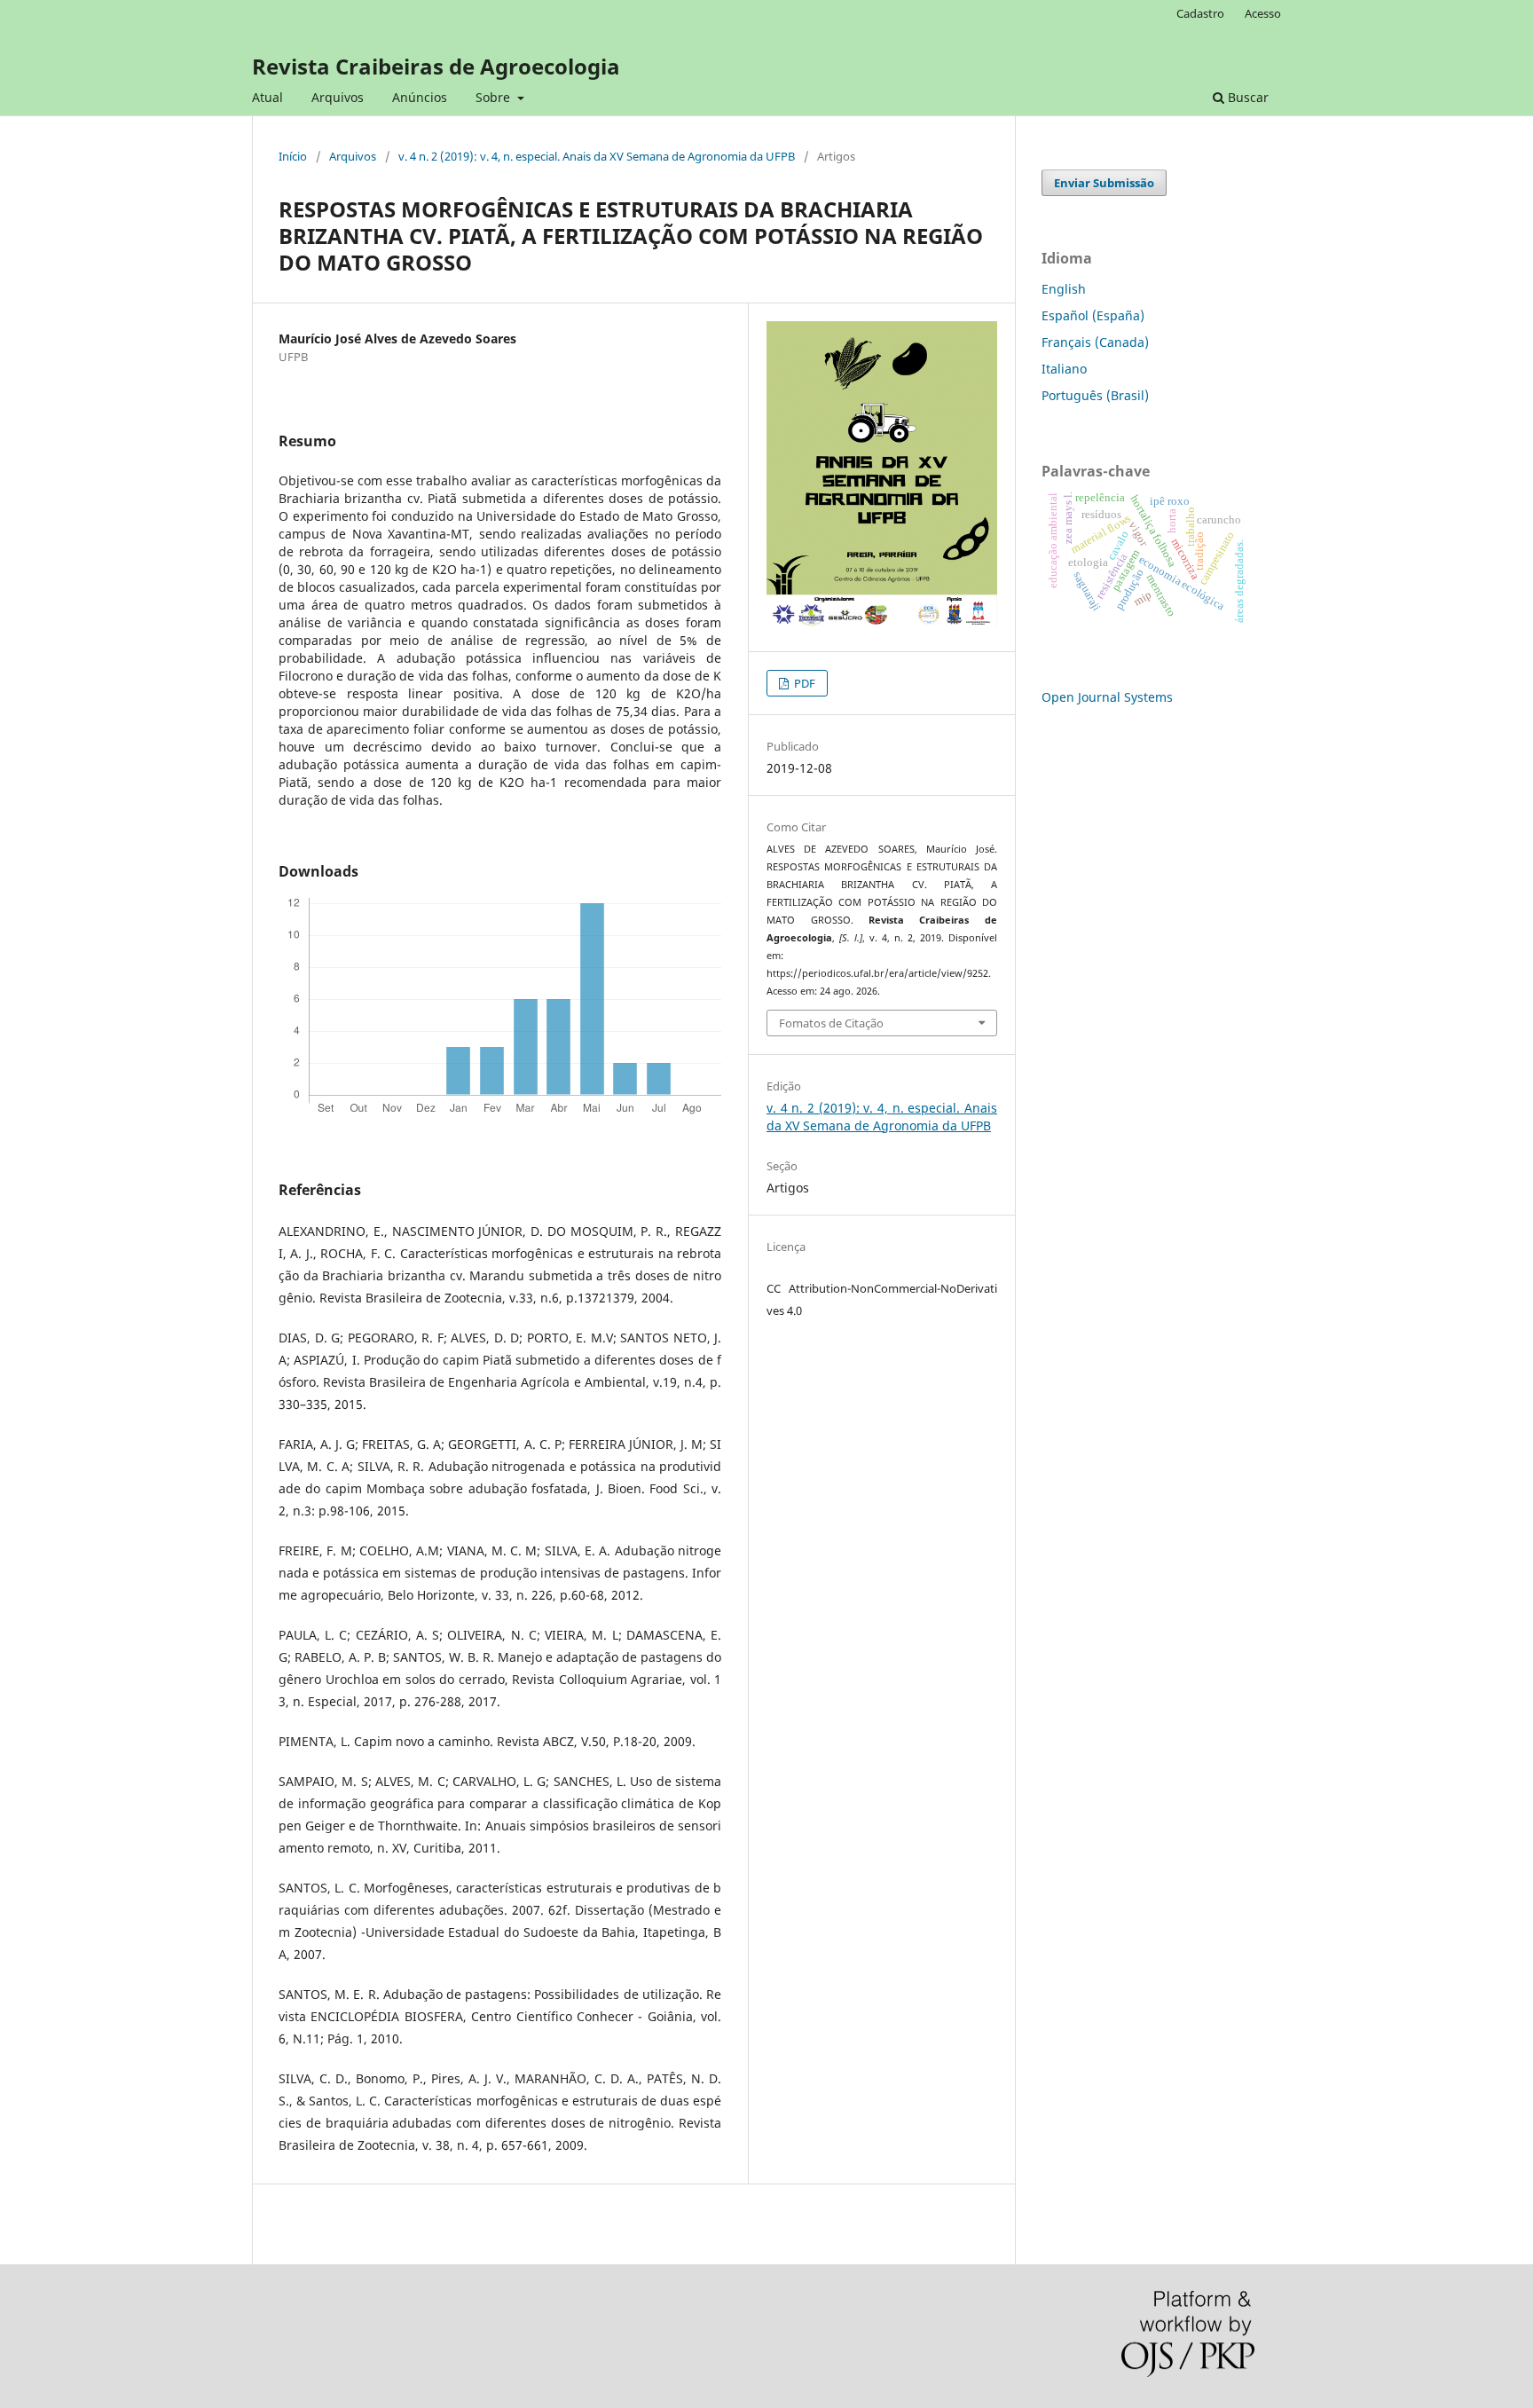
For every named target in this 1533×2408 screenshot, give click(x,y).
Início (293, 156)
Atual (267, 97)
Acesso (1263, 13)
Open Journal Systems (1107, 697)
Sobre (495, 97)
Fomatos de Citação (831, 1023)
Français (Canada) (1095, 342)
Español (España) (1093, 315)
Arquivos (338, 97)
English (1064, 289)
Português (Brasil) (1095, 395)
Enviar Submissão (1104, 183)
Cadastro (1200, 13)
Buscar (1246, 97)
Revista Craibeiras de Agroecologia (436, 66)
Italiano (1064, 369)
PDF (803, 683)
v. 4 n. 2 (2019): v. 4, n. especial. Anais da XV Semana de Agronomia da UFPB (597, 156)
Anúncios (420, 97)
